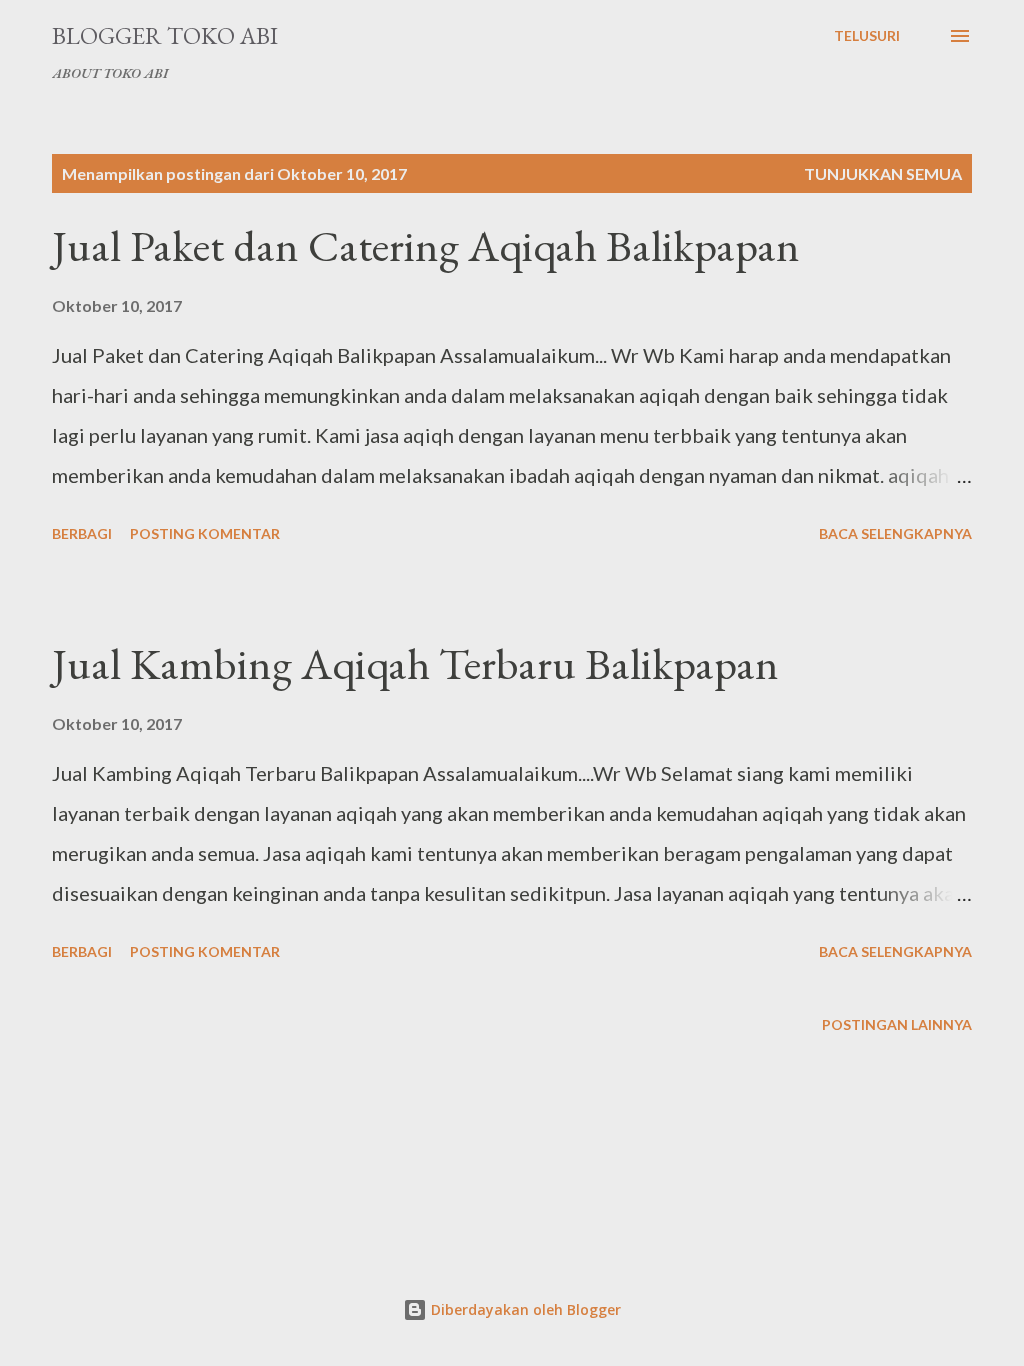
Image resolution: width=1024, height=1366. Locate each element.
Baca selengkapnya (895, 533)
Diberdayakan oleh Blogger (524, 1309)
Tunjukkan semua (883, 173)
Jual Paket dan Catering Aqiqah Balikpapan (426, 245)
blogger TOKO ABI (165, 35)
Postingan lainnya (897, 1024)
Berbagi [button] (82, 533)
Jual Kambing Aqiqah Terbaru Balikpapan (415, 663)
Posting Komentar (205, 533)
